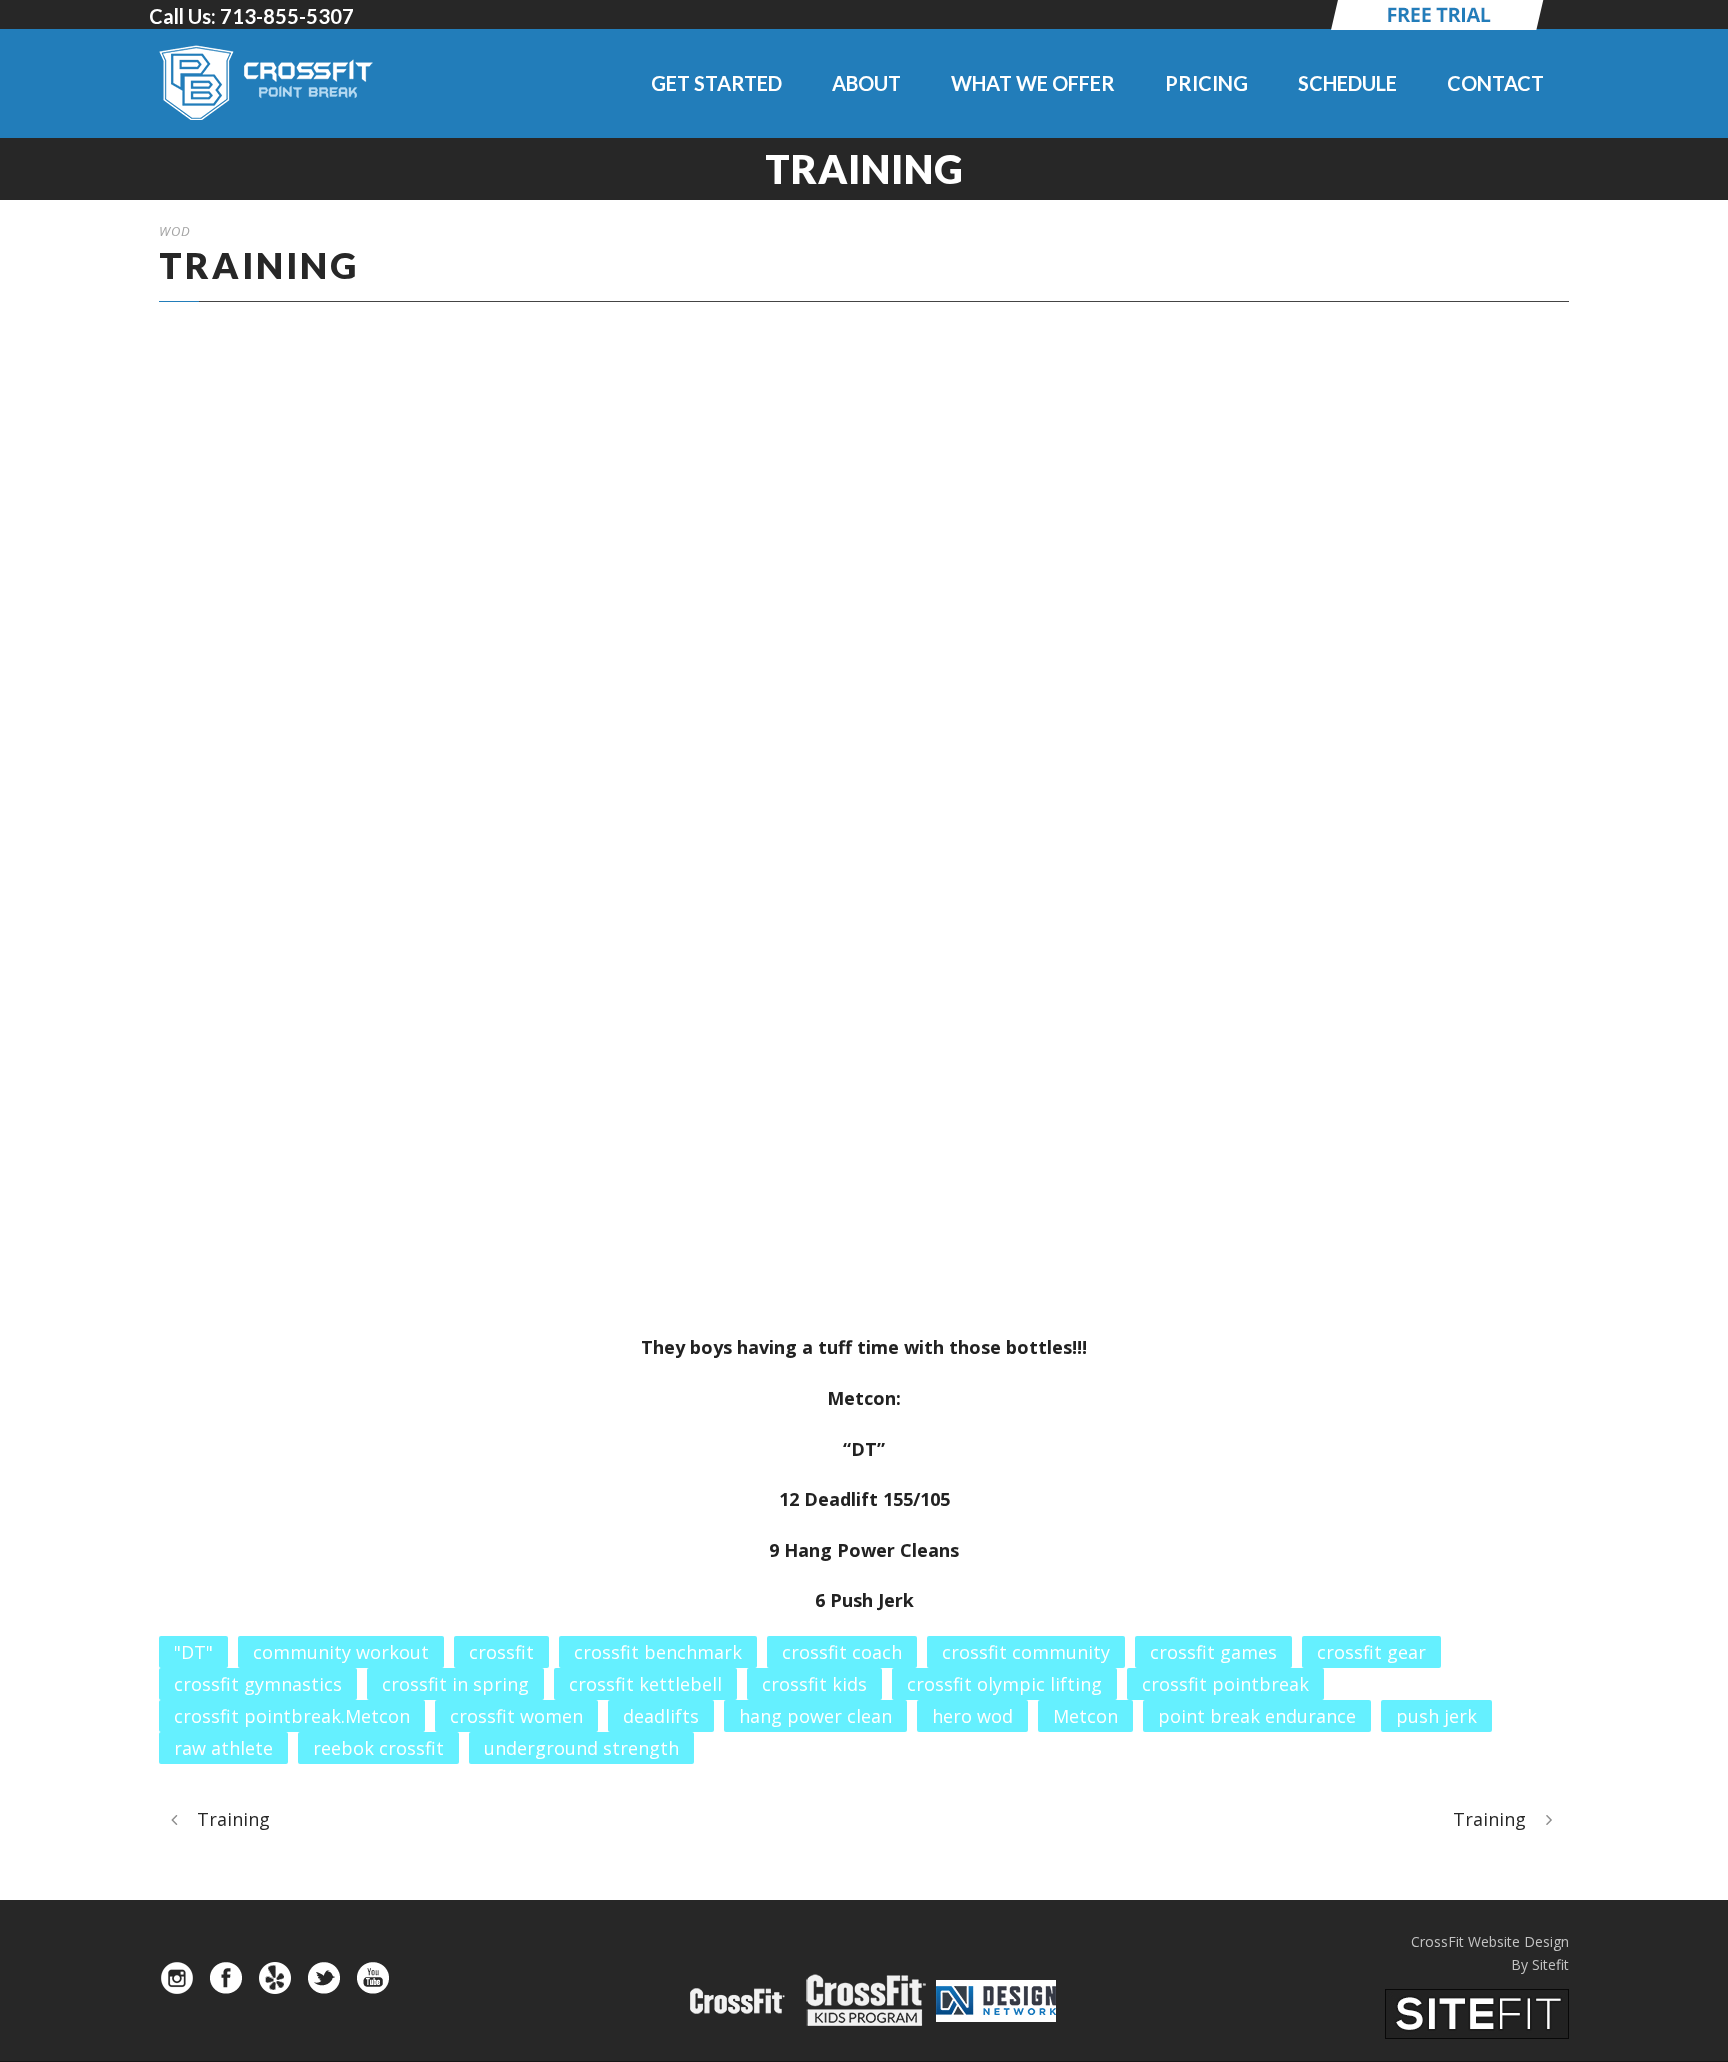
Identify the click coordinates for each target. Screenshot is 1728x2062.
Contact (1495, 83)
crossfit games (1213, 1652)
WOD (175, 231)
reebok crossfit (378, 1748)
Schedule (1347, 83)
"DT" (193, 1652)
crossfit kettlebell (645, 1684)
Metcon (1085, 1716)
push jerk (1436, 1716)
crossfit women (516, 1716)
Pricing (1206, 83)
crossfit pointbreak (1225, 1684)
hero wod (972, 1716)
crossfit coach (842, 1652)
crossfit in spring (455, 1684)
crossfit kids (814, 1684)
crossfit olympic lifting (1004, 1684)
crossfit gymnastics (258, 1684)
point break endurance (1257, 1716)
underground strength (581, 1748)
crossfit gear (1371, 1652)
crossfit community (1026, 1652)
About (866, 83)
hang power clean (815, 1716)
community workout (341, 1652)
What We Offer (1033, 83)
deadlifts (661, 1716)
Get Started (716, 83)
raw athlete (223, 1748)
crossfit (501, 1652)
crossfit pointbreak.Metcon (292, 1716)
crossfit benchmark (658, 1652)
